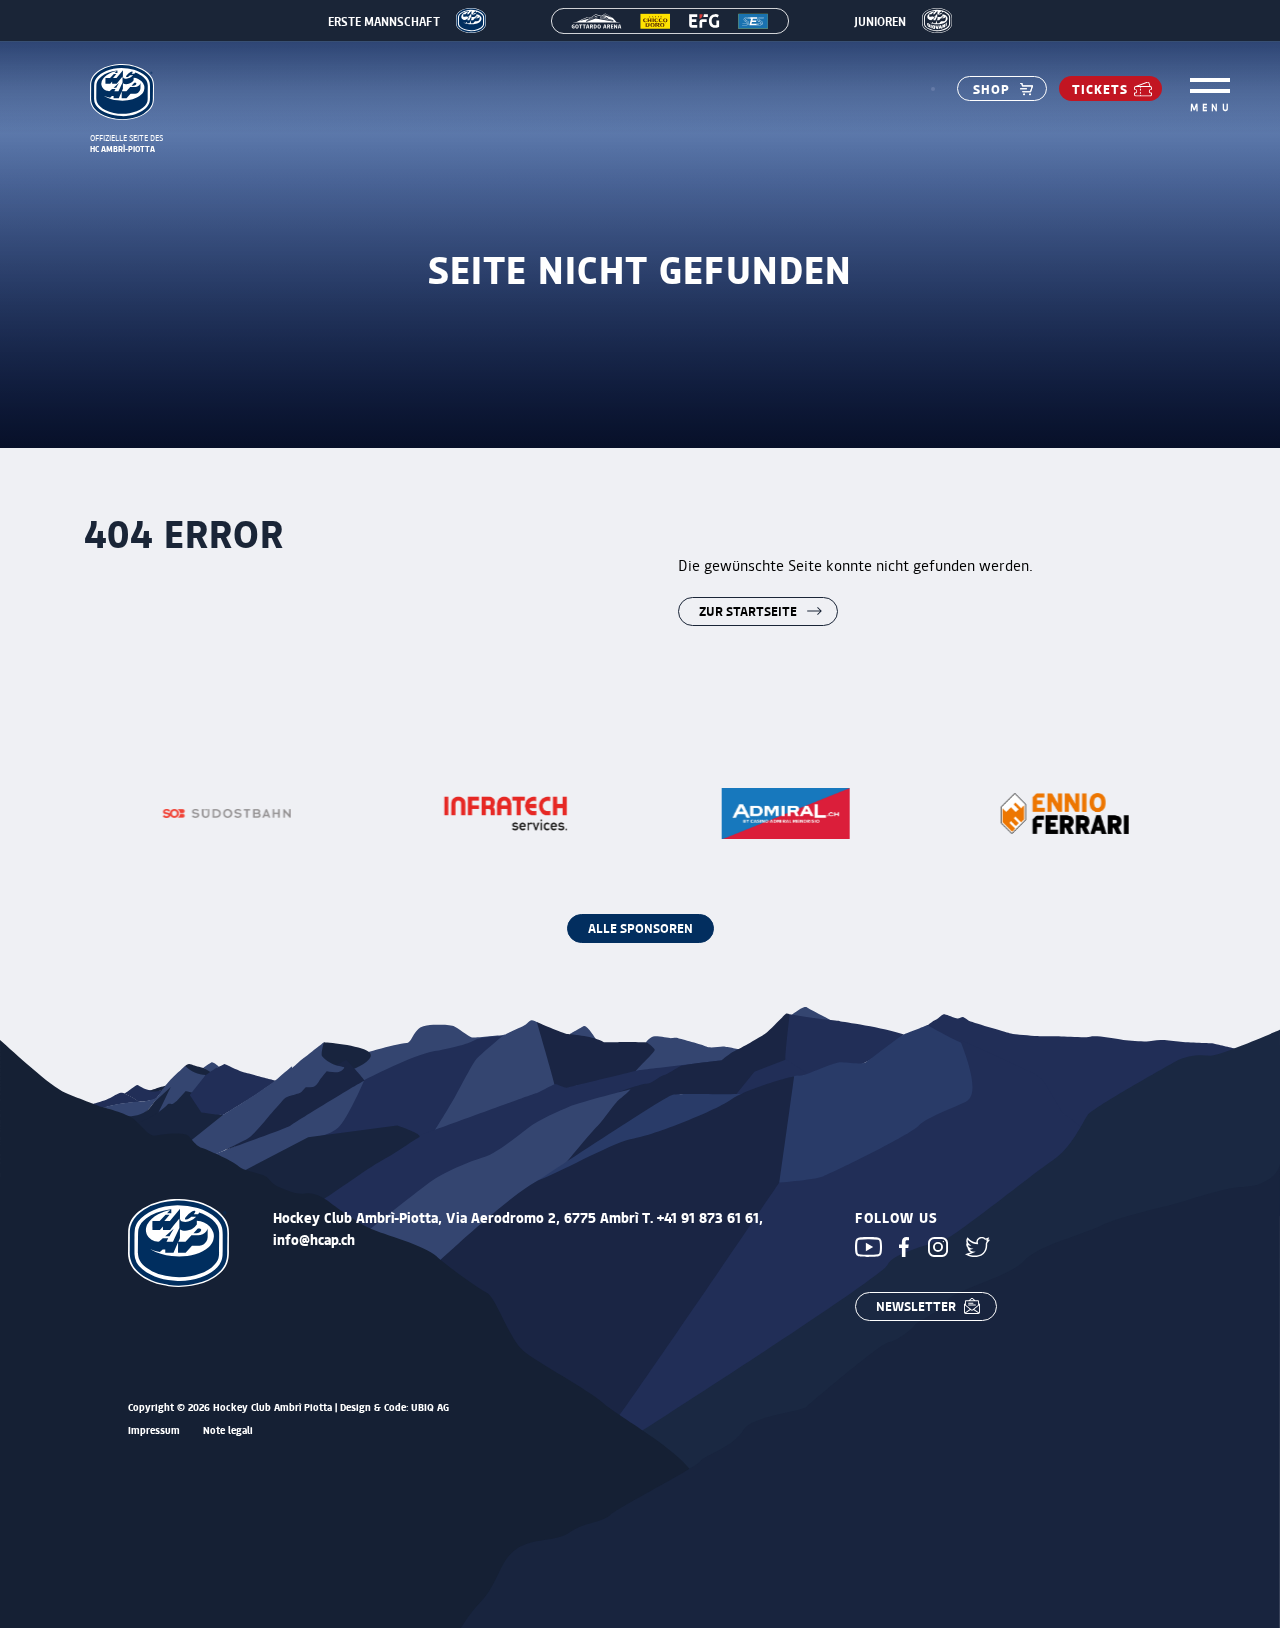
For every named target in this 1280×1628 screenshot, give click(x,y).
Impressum (154, 1430)
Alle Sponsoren (640, 927)
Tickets (1100, 88)
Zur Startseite (748, 610)
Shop (991, 88)
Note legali (228, 1430)
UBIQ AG (430, 1407)
